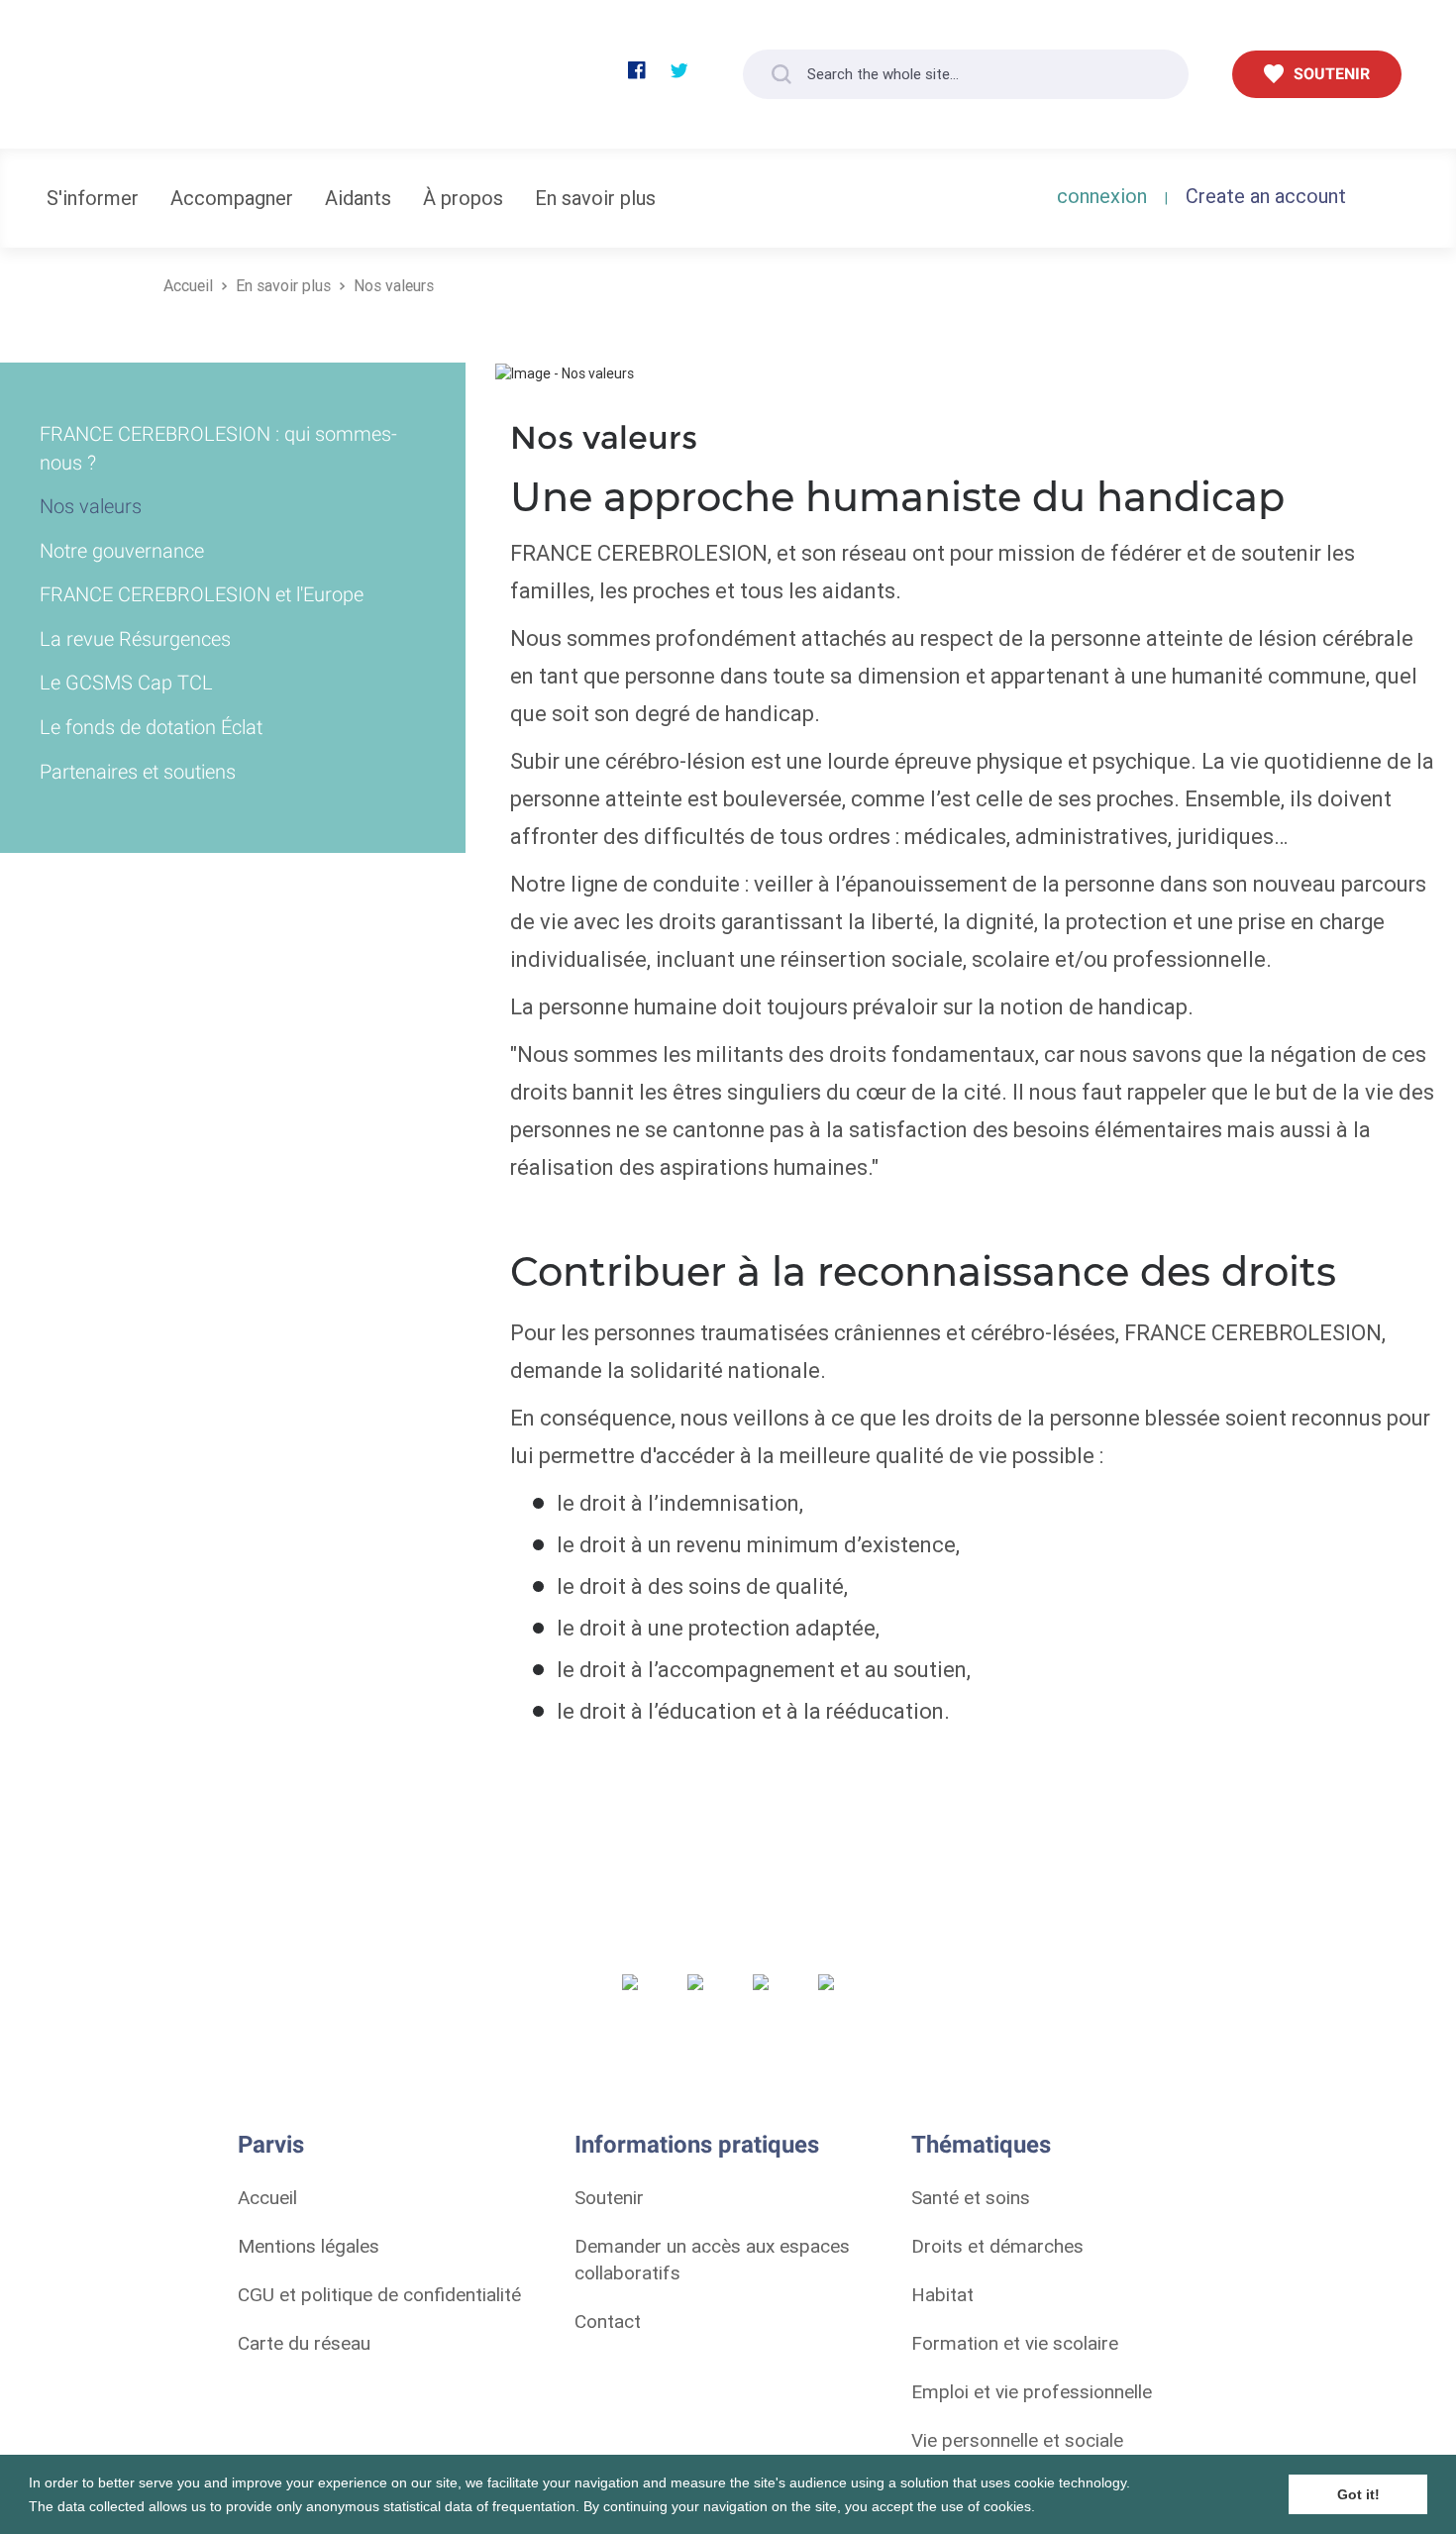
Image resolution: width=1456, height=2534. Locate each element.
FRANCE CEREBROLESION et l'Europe (202, 594)
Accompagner (232, 198)
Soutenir (609, 2197)
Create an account (1266, 196)
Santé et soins (971, 2197)
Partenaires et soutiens (138, 772)
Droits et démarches (997, 2246)
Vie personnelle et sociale (1017, 2440)
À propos (463, 198)
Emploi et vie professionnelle (1032, 2391)
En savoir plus (595, 198)
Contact (608, 2321)
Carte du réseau (304, 2343)
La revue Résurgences (135, 639)
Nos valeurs (394, 285)
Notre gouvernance (122, 551)
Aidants (358, 198)
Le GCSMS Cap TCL (126, 683)
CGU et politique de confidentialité (379, 2294)
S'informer (93, 198)
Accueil (188, 285)
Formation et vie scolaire (1015, 2343)
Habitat (942, 2294)
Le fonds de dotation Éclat (151, 727)
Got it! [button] (1358, 2494)
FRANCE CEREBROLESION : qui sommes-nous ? (218, 448)
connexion (1102, 196)
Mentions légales (309, 2246)
